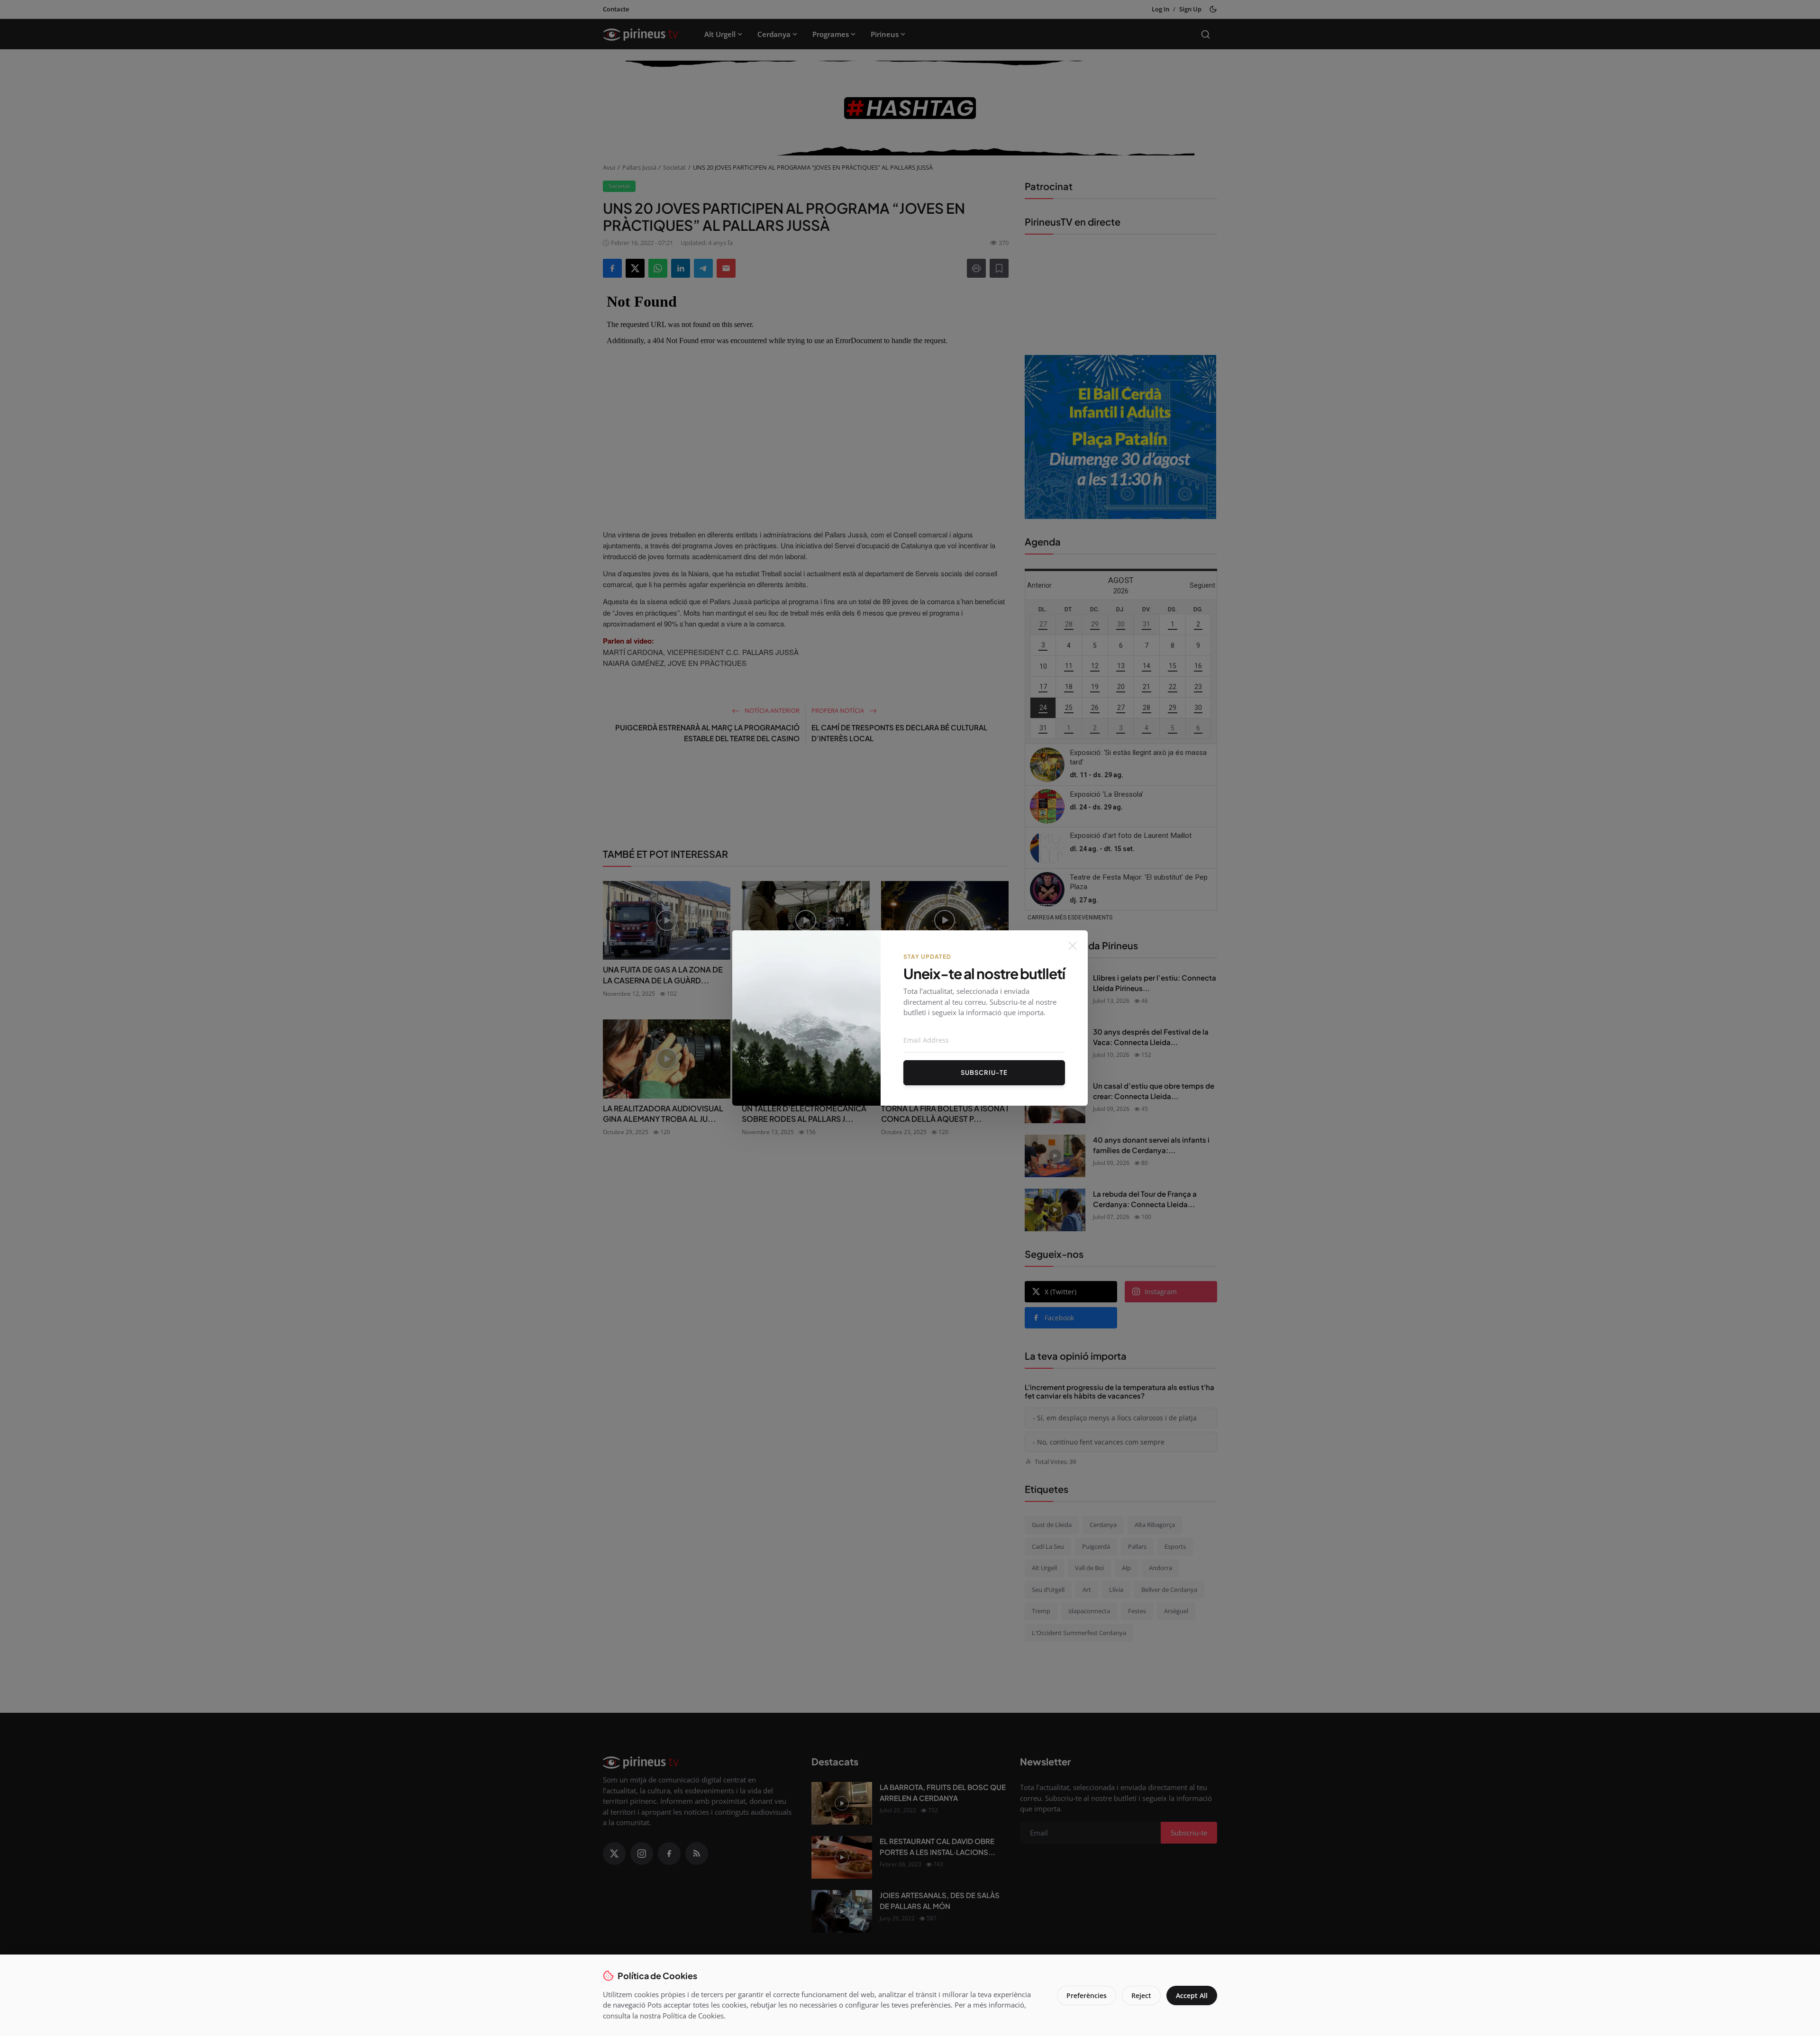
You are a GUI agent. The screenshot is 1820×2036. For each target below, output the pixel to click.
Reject (1141, 1995)
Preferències (1087, 1995)
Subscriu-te (984, 1073)
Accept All (1192, 1995)
